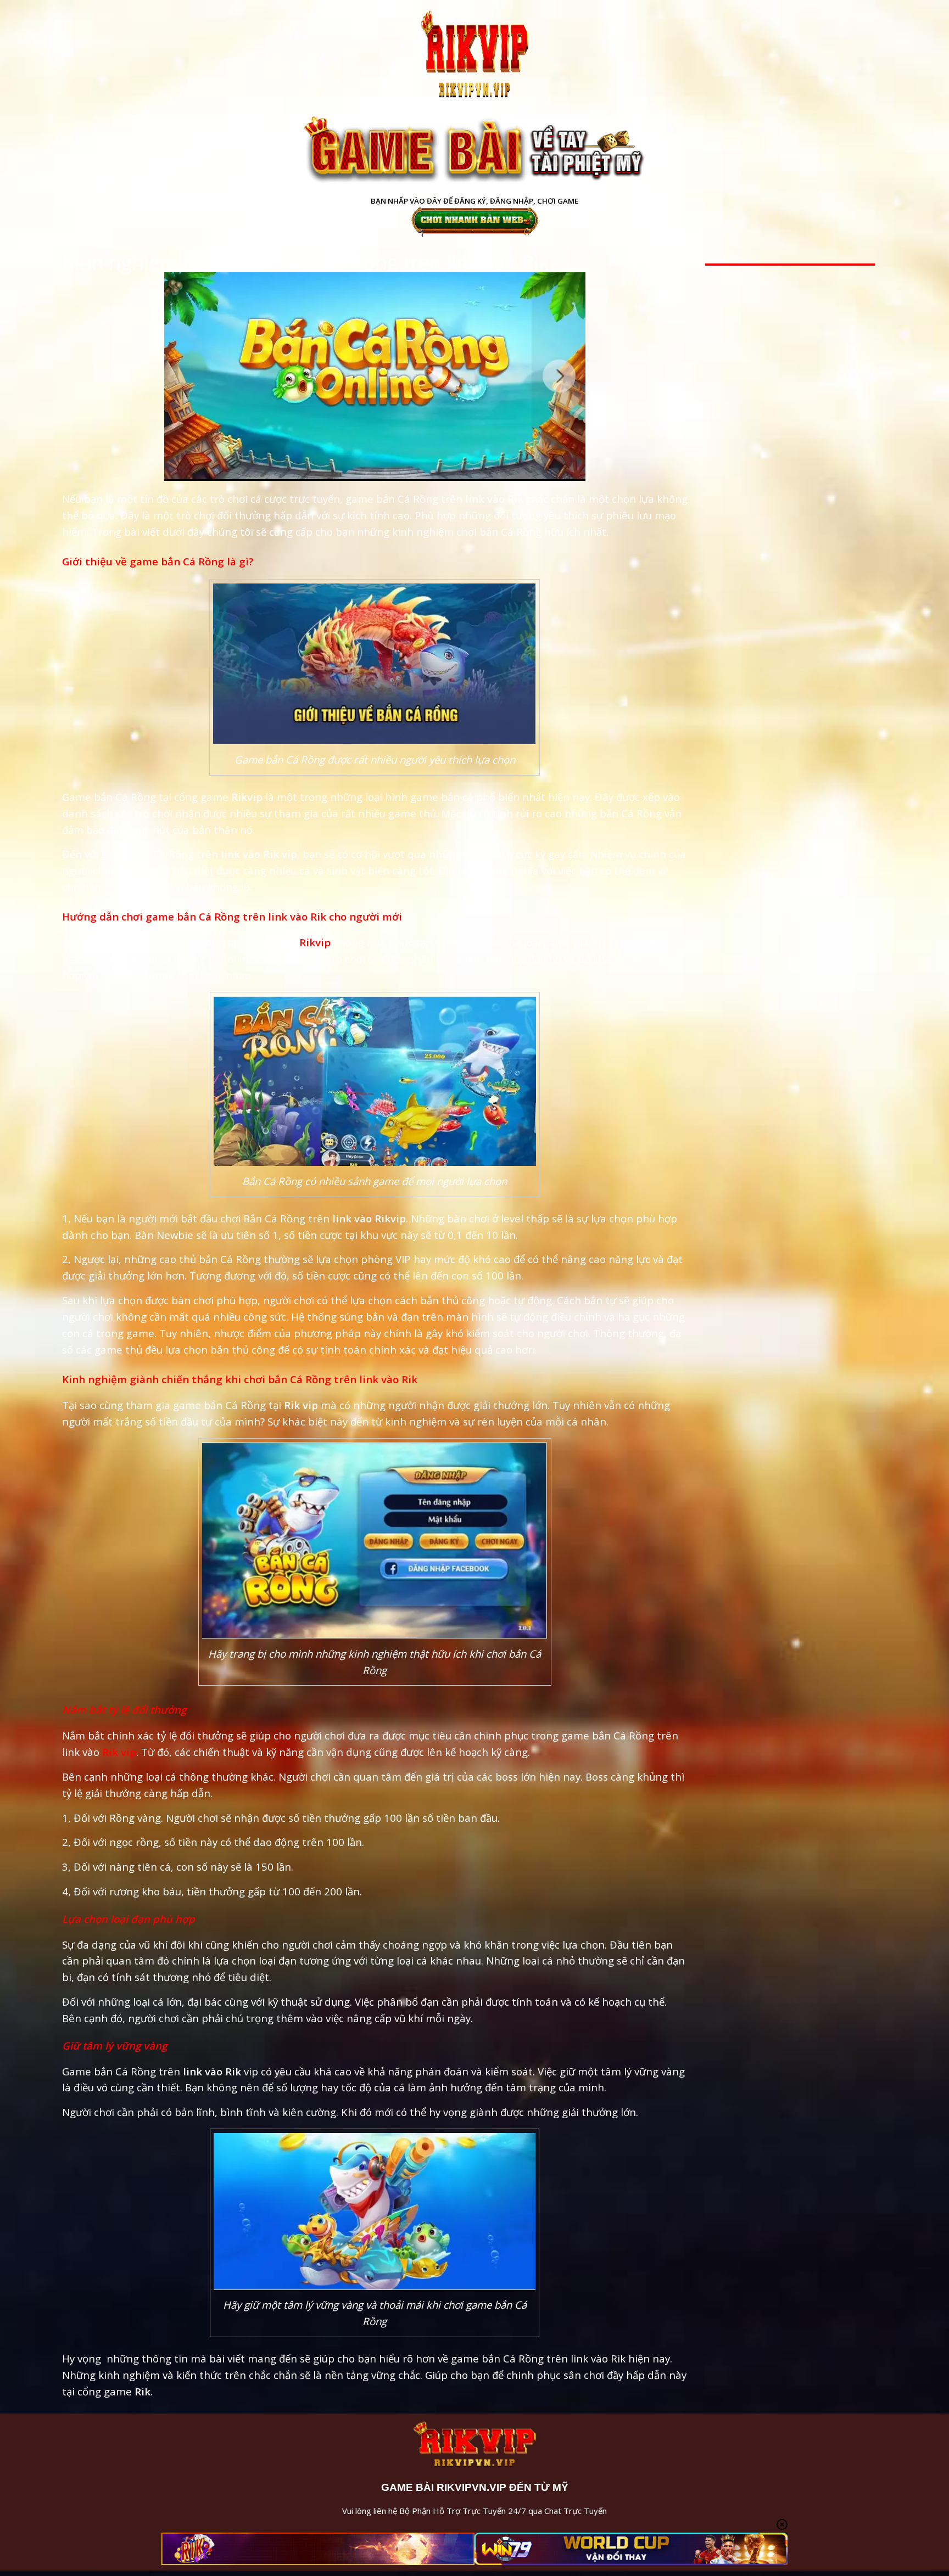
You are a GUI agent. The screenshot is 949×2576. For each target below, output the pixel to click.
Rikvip (316, 942)
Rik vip (119, 1752)
